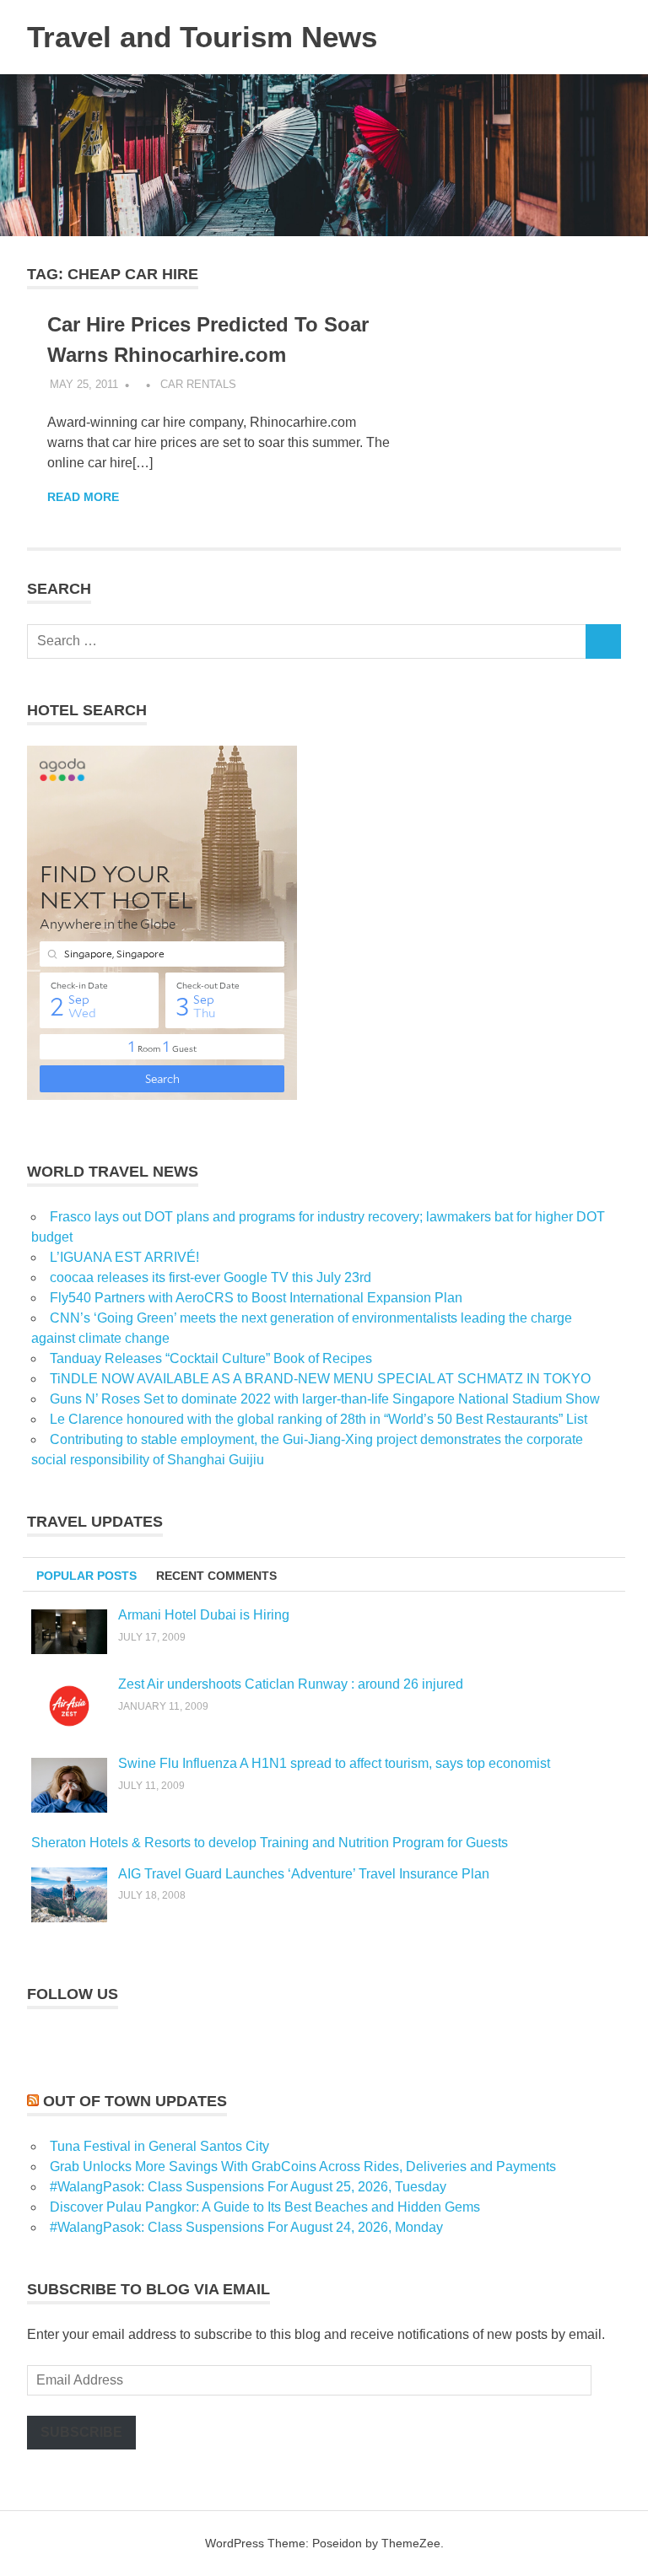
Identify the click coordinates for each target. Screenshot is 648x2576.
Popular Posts (86, 1576)
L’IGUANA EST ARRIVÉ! (124, 1257)
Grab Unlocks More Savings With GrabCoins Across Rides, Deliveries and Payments (303, 2166)
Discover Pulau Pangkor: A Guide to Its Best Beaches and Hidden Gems (265, 2207)
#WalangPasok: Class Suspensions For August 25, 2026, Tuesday (248, 2187)
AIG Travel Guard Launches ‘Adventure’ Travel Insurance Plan (304, 1874)
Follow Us (73, 1994)
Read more (83, 497)
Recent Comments (216, 1576)
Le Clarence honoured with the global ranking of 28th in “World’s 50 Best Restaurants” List (319, 1419)
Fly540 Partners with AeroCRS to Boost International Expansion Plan (256, 1298)
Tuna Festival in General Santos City (159, 2146)
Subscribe (81, 2432)
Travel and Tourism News (202, 37)
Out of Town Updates (135, 2101)
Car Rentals (198, 384)
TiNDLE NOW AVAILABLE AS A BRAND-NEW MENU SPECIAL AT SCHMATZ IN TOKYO (320, 1379)
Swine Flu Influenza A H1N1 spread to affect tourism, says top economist (334, 1763)
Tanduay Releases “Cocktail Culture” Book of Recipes (211, 1358)
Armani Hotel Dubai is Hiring (204, 1615)
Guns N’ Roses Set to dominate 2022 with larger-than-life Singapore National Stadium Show (325, 1399)
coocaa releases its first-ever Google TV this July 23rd (211, 1277)
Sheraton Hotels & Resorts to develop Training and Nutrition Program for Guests (270, 1843)
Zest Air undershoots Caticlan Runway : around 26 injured (291, 1684)
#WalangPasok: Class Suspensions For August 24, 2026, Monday (246, 2227)
